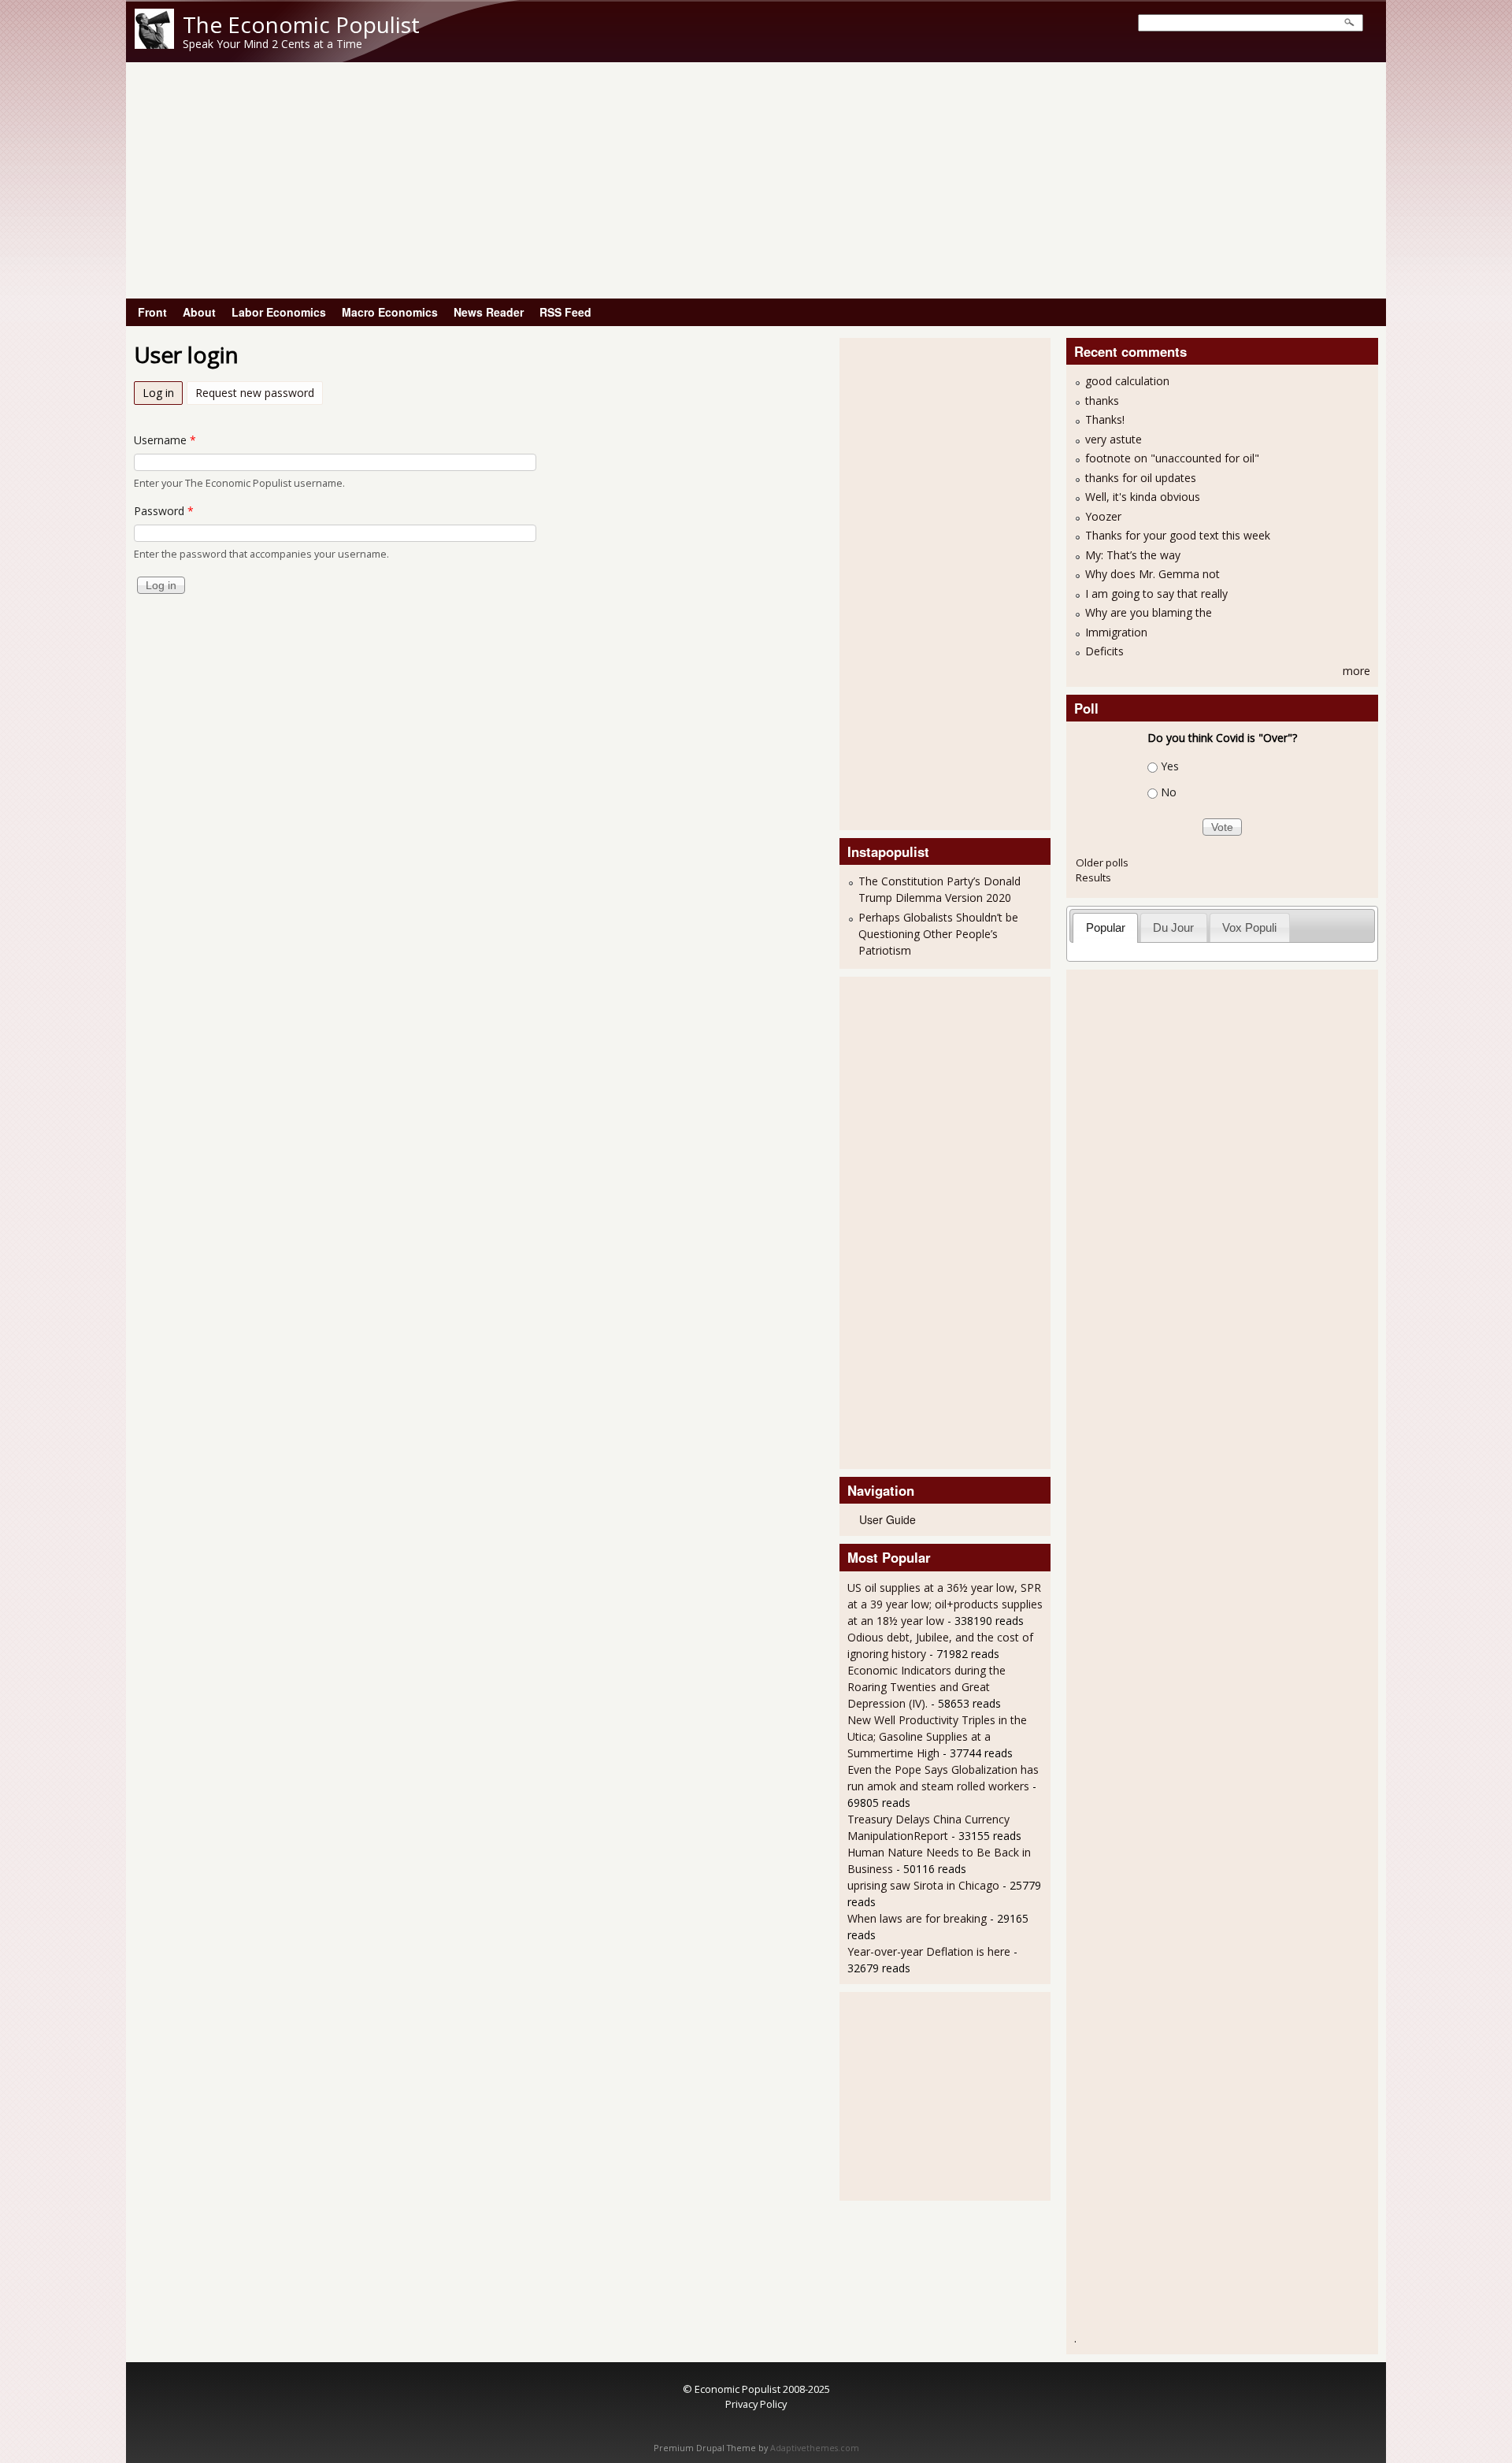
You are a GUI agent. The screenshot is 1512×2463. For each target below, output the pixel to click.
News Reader (489, 312)
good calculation (1127, 381)
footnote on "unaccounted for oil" (1172, 458)
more (1356, 671)
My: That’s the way (1133, 555)
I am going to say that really (1156, 593)
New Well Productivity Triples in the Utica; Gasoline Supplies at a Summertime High (937, 1736)
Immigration (1116, 632)
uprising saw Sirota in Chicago (923, 1885)
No (1169, 792)
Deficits (1104, 651)
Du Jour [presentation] (1173, 927)
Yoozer (1103, 516)
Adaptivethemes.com (815, 2448)
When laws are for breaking (917, 1918)
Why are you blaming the (1149, 612)
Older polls (1102, 862)
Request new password (255, 393)
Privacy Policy (756, 2404)
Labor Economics (279, 312)
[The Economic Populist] (154, 45)
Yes (1170, 766)
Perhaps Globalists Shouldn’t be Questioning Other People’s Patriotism (938, 934)
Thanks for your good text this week (1178, 535)
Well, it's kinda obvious (1143, 497)
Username (165, 440)
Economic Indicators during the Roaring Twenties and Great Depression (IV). (926, 1687)
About (199, 312)
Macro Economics (390, 312)
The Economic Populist (301, 24)
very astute (1114, 439)
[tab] (1105, 927)
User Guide (888, 1519)
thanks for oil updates (1141, 478)
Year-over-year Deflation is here (929, 1951)
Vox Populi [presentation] (1249, 927)
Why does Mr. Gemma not (1153, 574)
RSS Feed (565, 312)
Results (1093, 877)
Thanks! (1105, 419)
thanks (1102, 401)
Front (152, 312)
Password (164, 511)
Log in (163, 393)
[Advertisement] (756, 180)
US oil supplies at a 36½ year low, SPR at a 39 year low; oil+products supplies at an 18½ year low (945, 1604)
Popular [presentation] (1106, 927)
